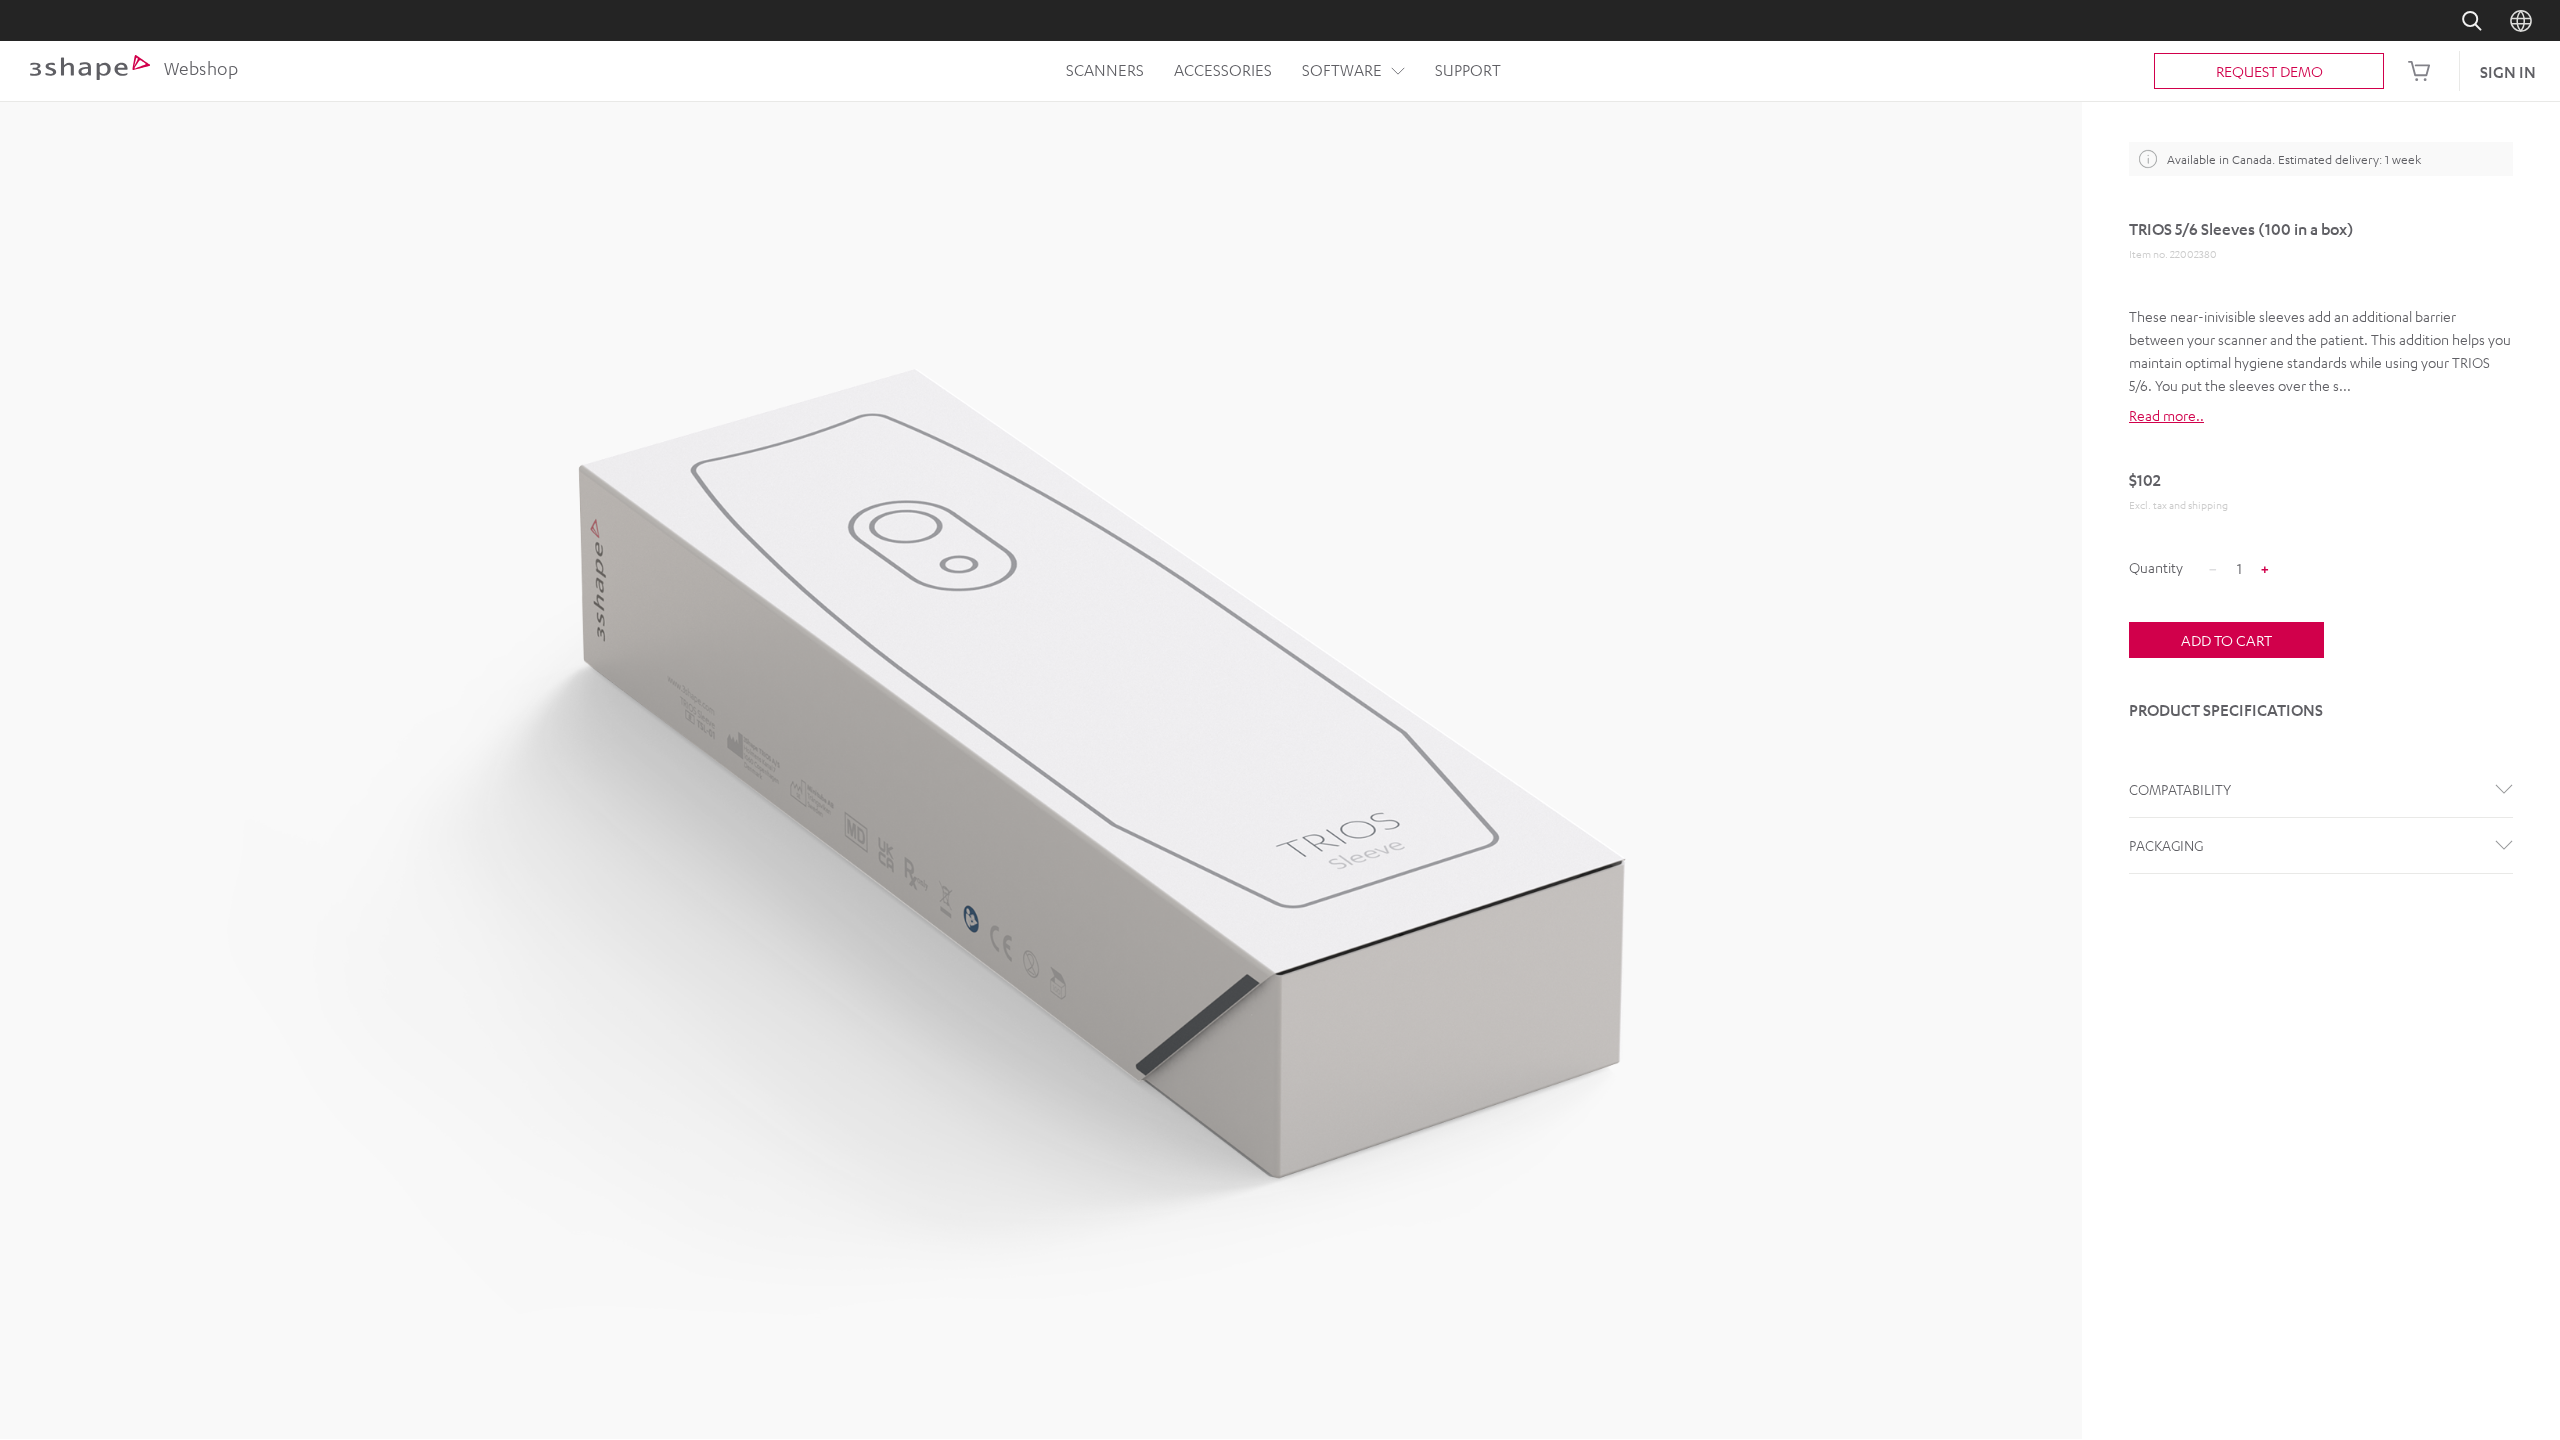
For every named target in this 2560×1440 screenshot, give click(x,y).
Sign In (2508, 71)
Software (1342, 70)
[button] (2321, 415)
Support (1468, 70)
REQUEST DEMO (2269, 71)
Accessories (1223, 70)
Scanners (1105, 70)
